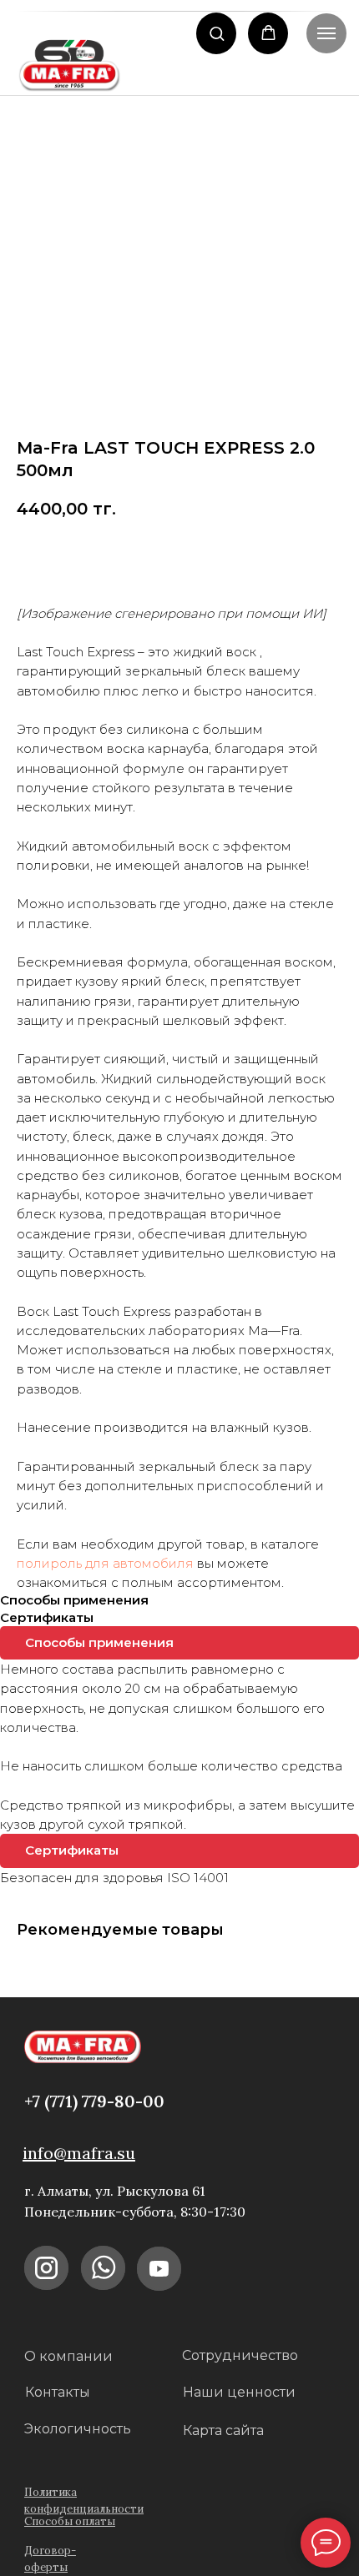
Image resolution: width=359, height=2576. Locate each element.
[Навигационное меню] (326, 33)
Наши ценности (239, 2392)
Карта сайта (223, 2430)
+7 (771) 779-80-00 (94, 2101)
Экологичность (78, 2429)
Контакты (58, 2392)
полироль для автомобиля (105, 1563)
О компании (68, 2356)
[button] (217, 33)
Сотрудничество (240, 2355)
